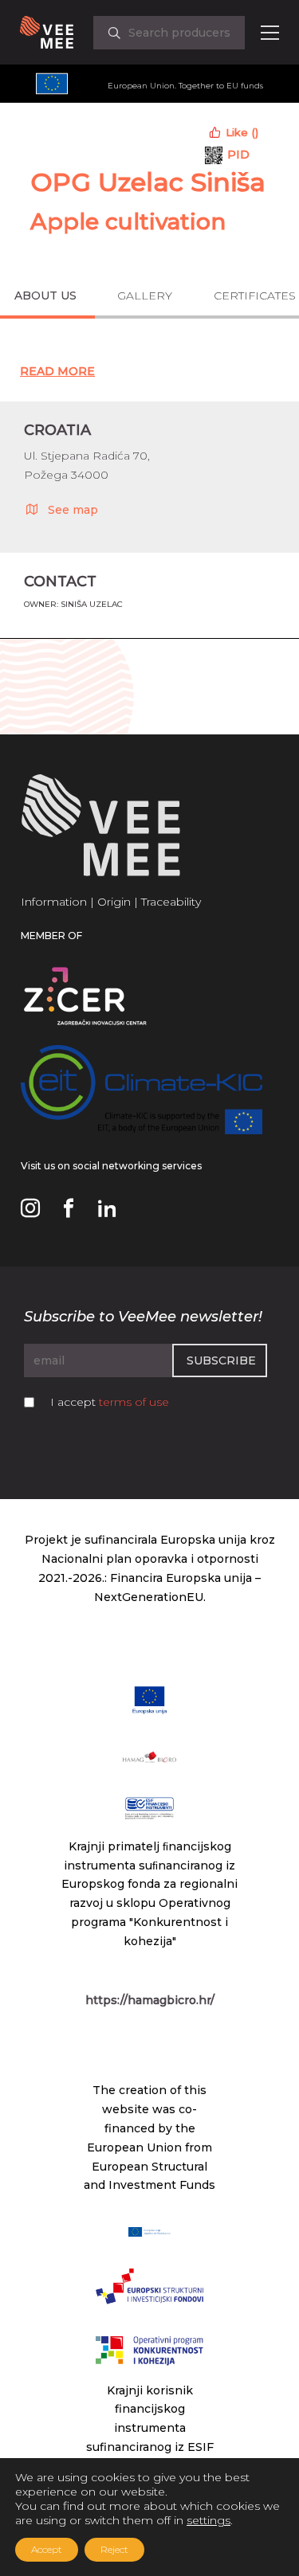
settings (209, 2520)
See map (73, 510)
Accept (47, 2549)
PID (238, 155)
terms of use (134, 1402)
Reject (114, 2549)
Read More (57, 371)
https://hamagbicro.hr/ (150, 2000)
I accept (110, 1402)
